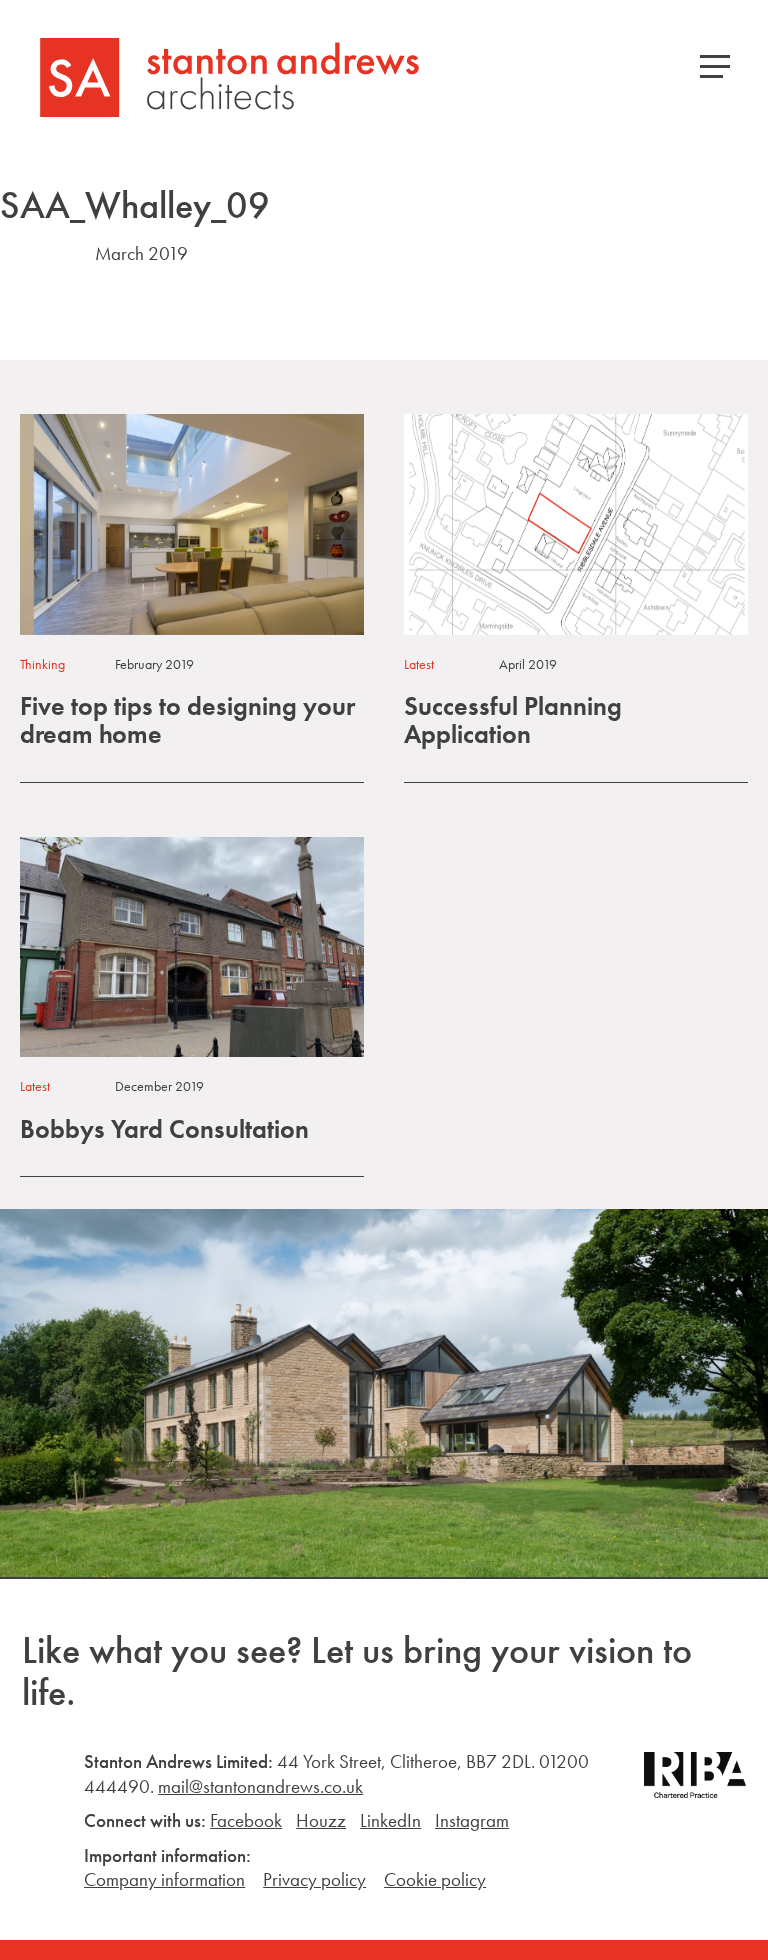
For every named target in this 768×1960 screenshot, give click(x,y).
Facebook (246, 1820)
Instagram (472, 1820)
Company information (164, 1879)
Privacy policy (314, 1879)
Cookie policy (435, 1879)
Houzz (321, 1820)
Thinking (42, 664)
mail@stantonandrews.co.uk (260, 1786)
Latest (419, 664)
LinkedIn (390, 1820)
